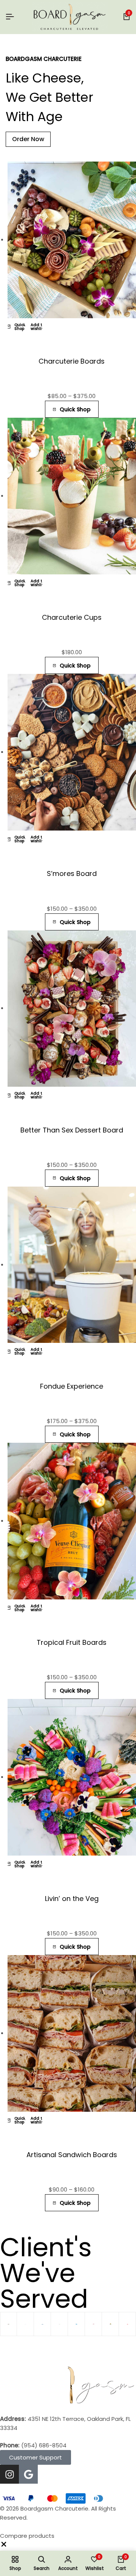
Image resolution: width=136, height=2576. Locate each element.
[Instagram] (9, 2474)
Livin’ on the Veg (72, 1899)
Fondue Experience (72, 1386)
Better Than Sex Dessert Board (72, 1130)
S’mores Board (72, 873)
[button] (4, 2546)
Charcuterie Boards (72, 361)
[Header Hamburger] (10, 17)
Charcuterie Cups (72, 617)
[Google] (28, 2474)
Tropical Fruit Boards (72, 1642)
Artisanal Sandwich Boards (72, 2155)
